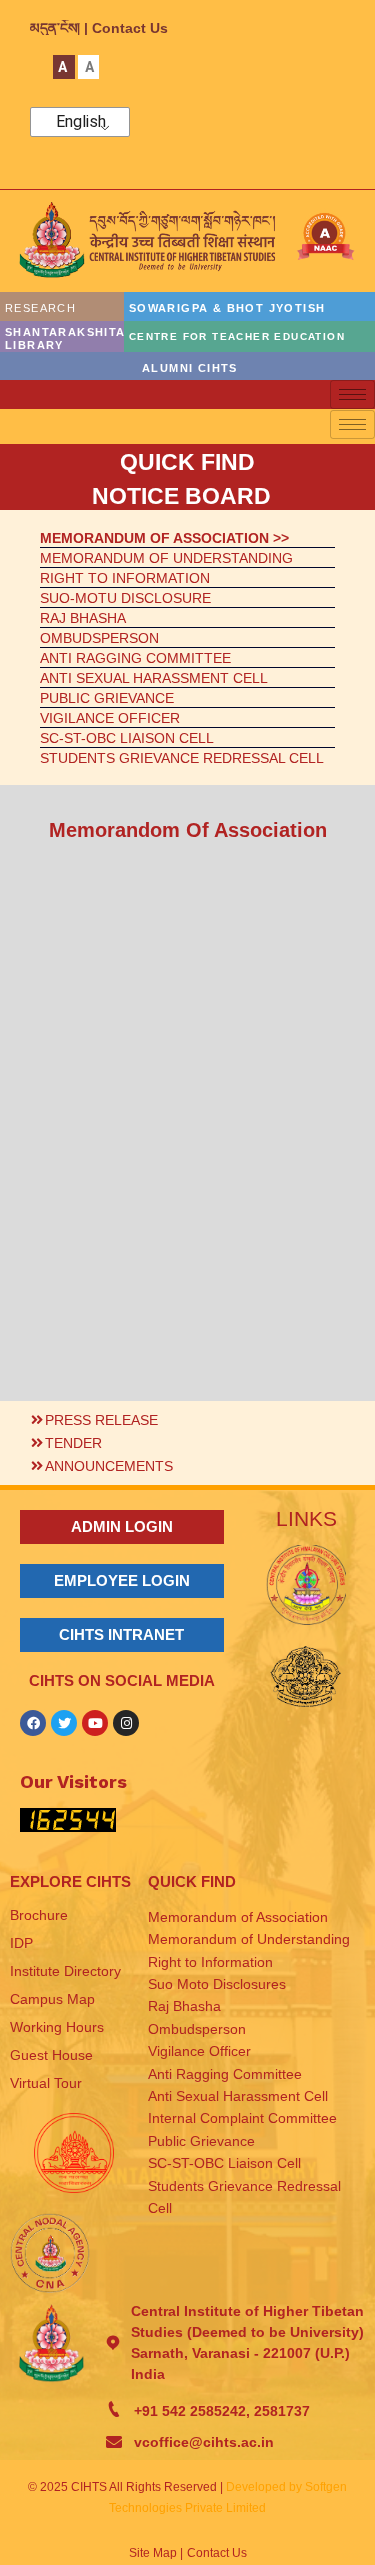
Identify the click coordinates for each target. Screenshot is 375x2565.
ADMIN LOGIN (122, 1526)
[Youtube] (95, 1723)
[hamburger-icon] (352, 394)
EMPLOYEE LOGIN (122, 1580)
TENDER (73, 1443)
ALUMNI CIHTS (190, 368)
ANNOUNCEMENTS (109, 1466)
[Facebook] (33, 1723)
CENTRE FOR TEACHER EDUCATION (237, 336)
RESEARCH (40, 308)
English (81, 122)
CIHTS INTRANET (121, 1634)
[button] (187, 1417)
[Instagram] (126, 1723)
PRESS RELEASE (101, 1420)
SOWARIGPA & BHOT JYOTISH (227, 308)
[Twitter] (64, 1723)
